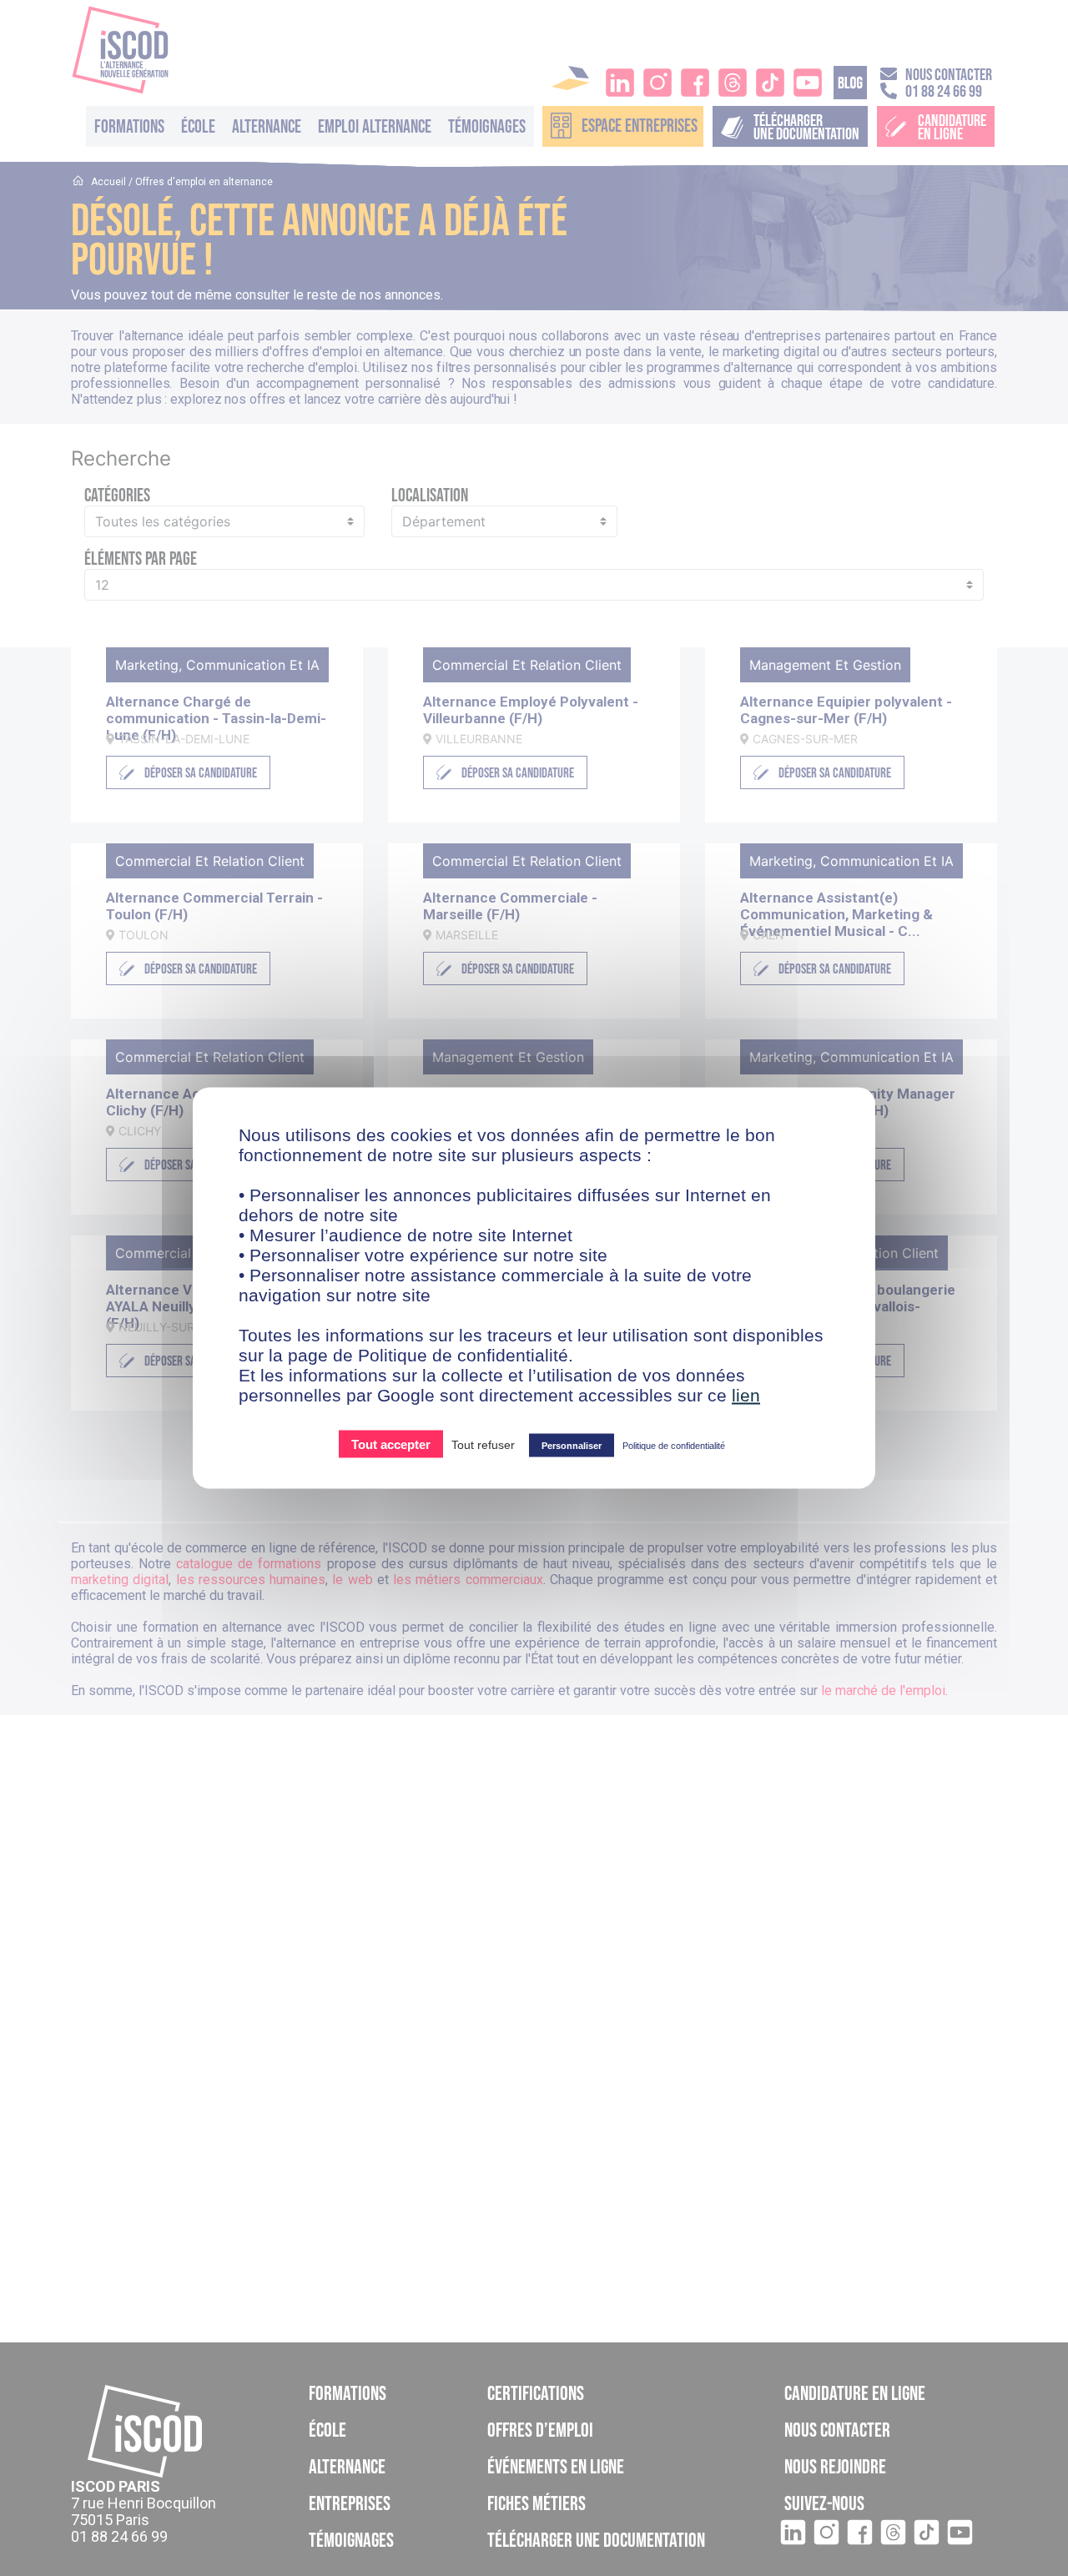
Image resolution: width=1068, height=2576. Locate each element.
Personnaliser (572, 1446)
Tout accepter (391, 1444)
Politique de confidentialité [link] (674, 1446)
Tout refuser (483, 1445)
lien (746, 1395)
